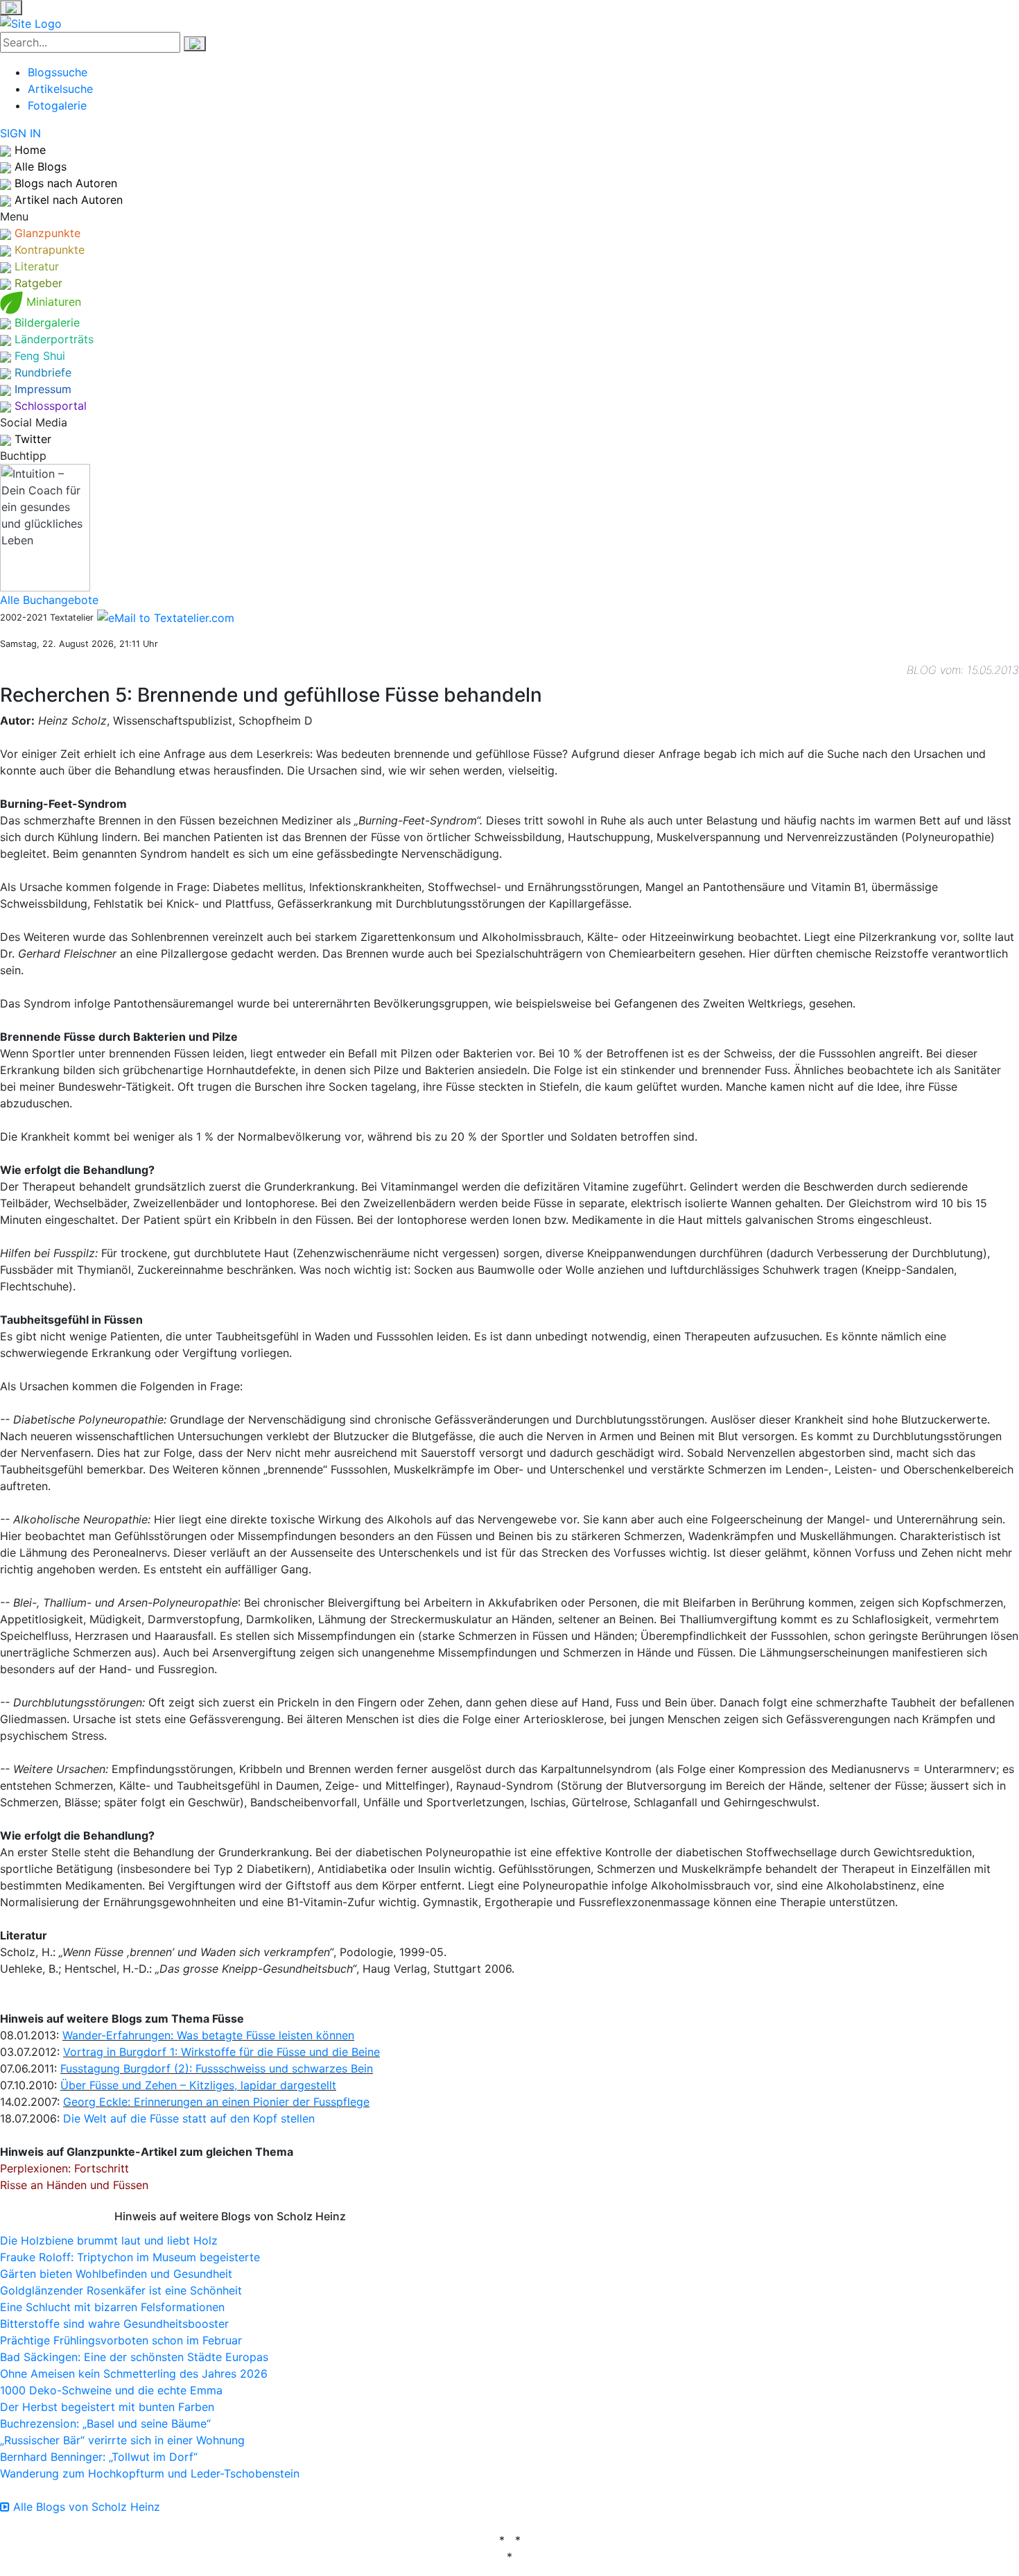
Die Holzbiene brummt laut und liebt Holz (109, 2240)
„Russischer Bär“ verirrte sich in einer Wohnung (122, 2440)
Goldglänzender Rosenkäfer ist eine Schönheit (121, 2290)
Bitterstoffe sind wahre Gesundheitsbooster (114, 2324)
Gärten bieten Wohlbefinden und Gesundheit (116, 2274)
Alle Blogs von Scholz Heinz (85, 2507)
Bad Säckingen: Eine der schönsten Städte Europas (134, 2357)
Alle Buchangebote (49, 600)
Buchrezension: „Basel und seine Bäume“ (105, 2423)
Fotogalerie (57, 105)
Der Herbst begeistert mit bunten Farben (107, 2407)
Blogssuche (58, 72)
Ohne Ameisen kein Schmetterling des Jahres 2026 (134, 2374)
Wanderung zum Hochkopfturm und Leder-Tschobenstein (150, 2473)
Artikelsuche (60, 89)
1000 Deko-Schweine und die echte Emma (111, 2390)
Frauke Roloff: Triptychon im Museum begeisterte (130, 2257)
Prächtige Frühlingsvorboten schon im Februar (121, 2340)
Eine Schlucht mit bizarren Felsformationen (112, 2307)
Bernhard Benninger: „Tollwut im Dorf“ (99, 2457)
